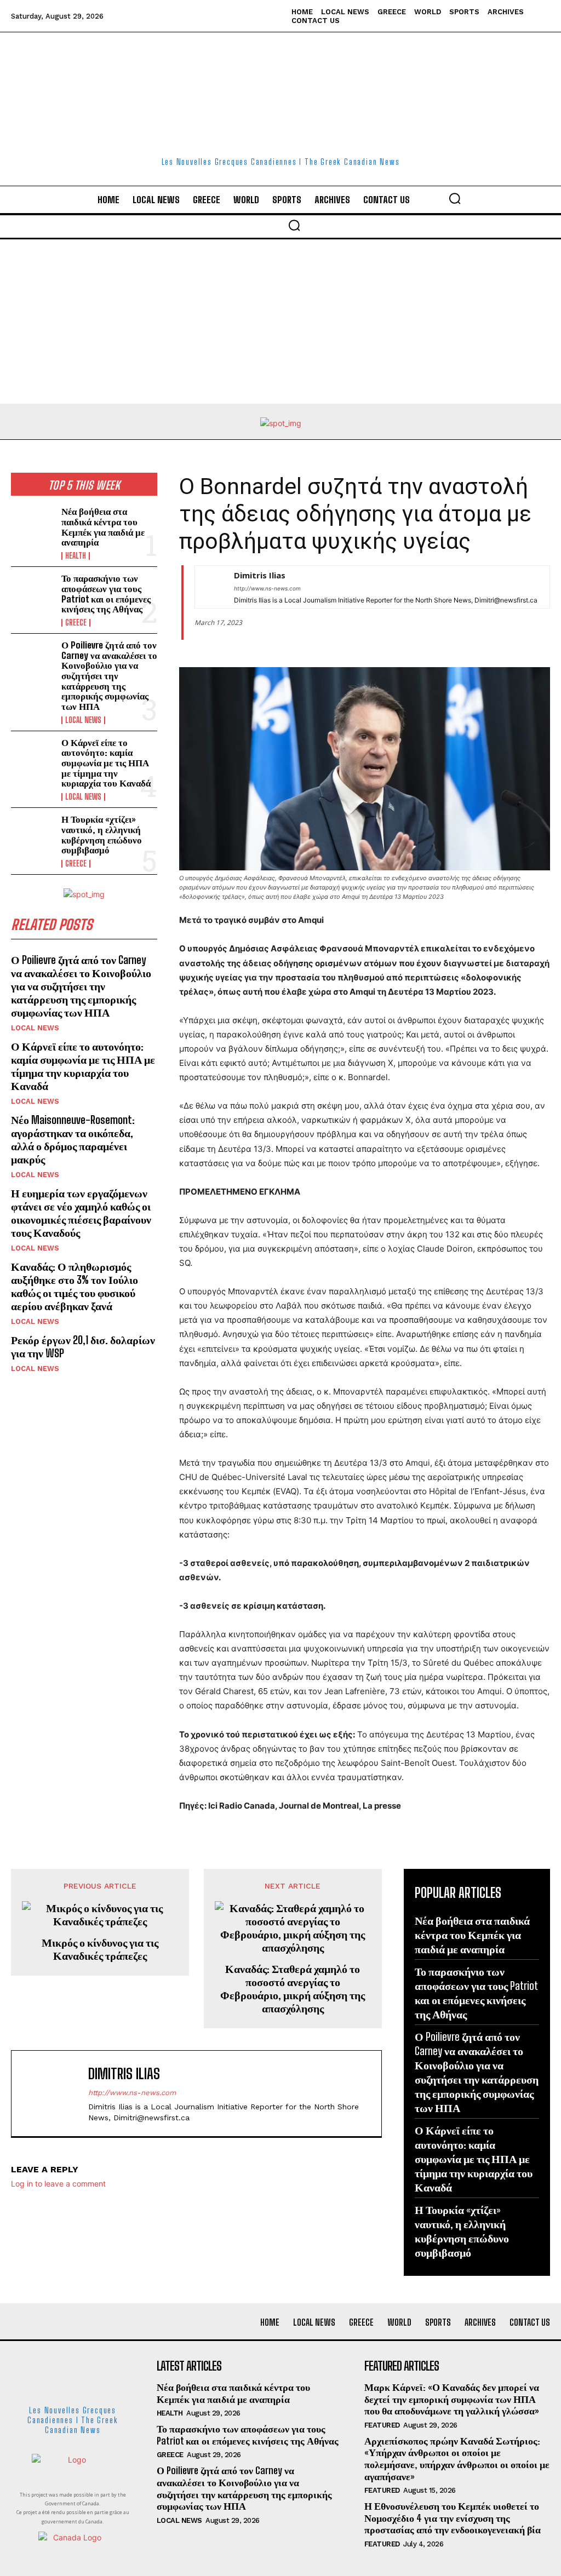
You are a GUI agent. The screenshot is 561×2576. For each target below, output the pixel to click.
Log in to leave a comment (58, 2184)
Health (76, 556)
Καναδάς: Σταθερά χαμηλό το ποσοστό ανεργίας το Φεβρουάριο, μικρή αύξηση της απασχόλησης (293, 1988)
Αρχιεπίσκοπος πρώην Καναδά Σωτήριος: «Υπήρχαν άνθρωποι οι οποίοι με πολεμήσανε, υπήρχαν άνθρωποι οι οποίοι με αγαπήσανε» (457, 2459)
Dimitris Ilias (260, 575)
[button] (455, 198)
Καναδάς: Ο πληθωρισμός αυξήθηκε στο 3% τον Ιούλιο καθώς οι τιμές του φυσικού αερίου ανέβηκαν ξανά (75, 1286)
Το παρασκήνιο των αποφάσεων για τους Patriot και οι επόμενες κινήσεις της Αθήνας (106, 593)
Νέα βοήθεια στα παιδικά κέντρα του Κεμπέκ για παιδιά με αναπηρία (103, 527)
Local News (83, 720)
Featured (382, 2425)
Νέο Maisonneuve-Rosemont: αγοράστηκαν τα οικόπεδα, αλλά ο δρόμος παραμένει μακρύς (73, 1139)
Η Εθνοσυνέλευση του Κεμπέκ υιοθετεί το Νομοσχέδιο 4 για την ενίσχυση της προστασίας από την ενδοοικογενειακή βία (453, 2518)
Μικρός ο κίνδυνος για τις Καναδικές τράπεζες (100, 1949)
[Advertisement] (280, 322)
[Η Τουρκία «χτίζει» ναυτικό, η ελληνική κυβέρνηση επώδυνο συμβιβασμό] (33, 834)
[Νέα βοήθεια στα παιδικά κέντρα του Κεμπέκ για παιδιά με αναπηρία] (33, 526)
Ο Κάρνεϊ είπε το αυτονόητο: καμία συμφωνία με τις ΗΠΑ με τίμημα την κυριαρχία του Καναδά (106, 763)
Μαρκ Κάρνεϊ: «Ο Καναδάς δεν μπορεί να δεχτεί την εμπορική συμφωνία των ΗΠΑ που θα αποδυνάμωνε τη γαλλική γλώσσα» (452, 2399)
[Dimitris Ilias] (209, 587)
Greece (76, 623)
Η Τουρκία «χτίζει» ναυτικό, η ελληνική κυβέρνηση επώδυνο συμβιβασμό (102, 834)
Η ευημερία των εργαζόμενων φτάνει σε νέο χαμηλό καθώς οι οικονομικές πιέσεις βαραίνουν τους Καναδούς (81, 1213)
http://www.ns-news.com (267, 588)
